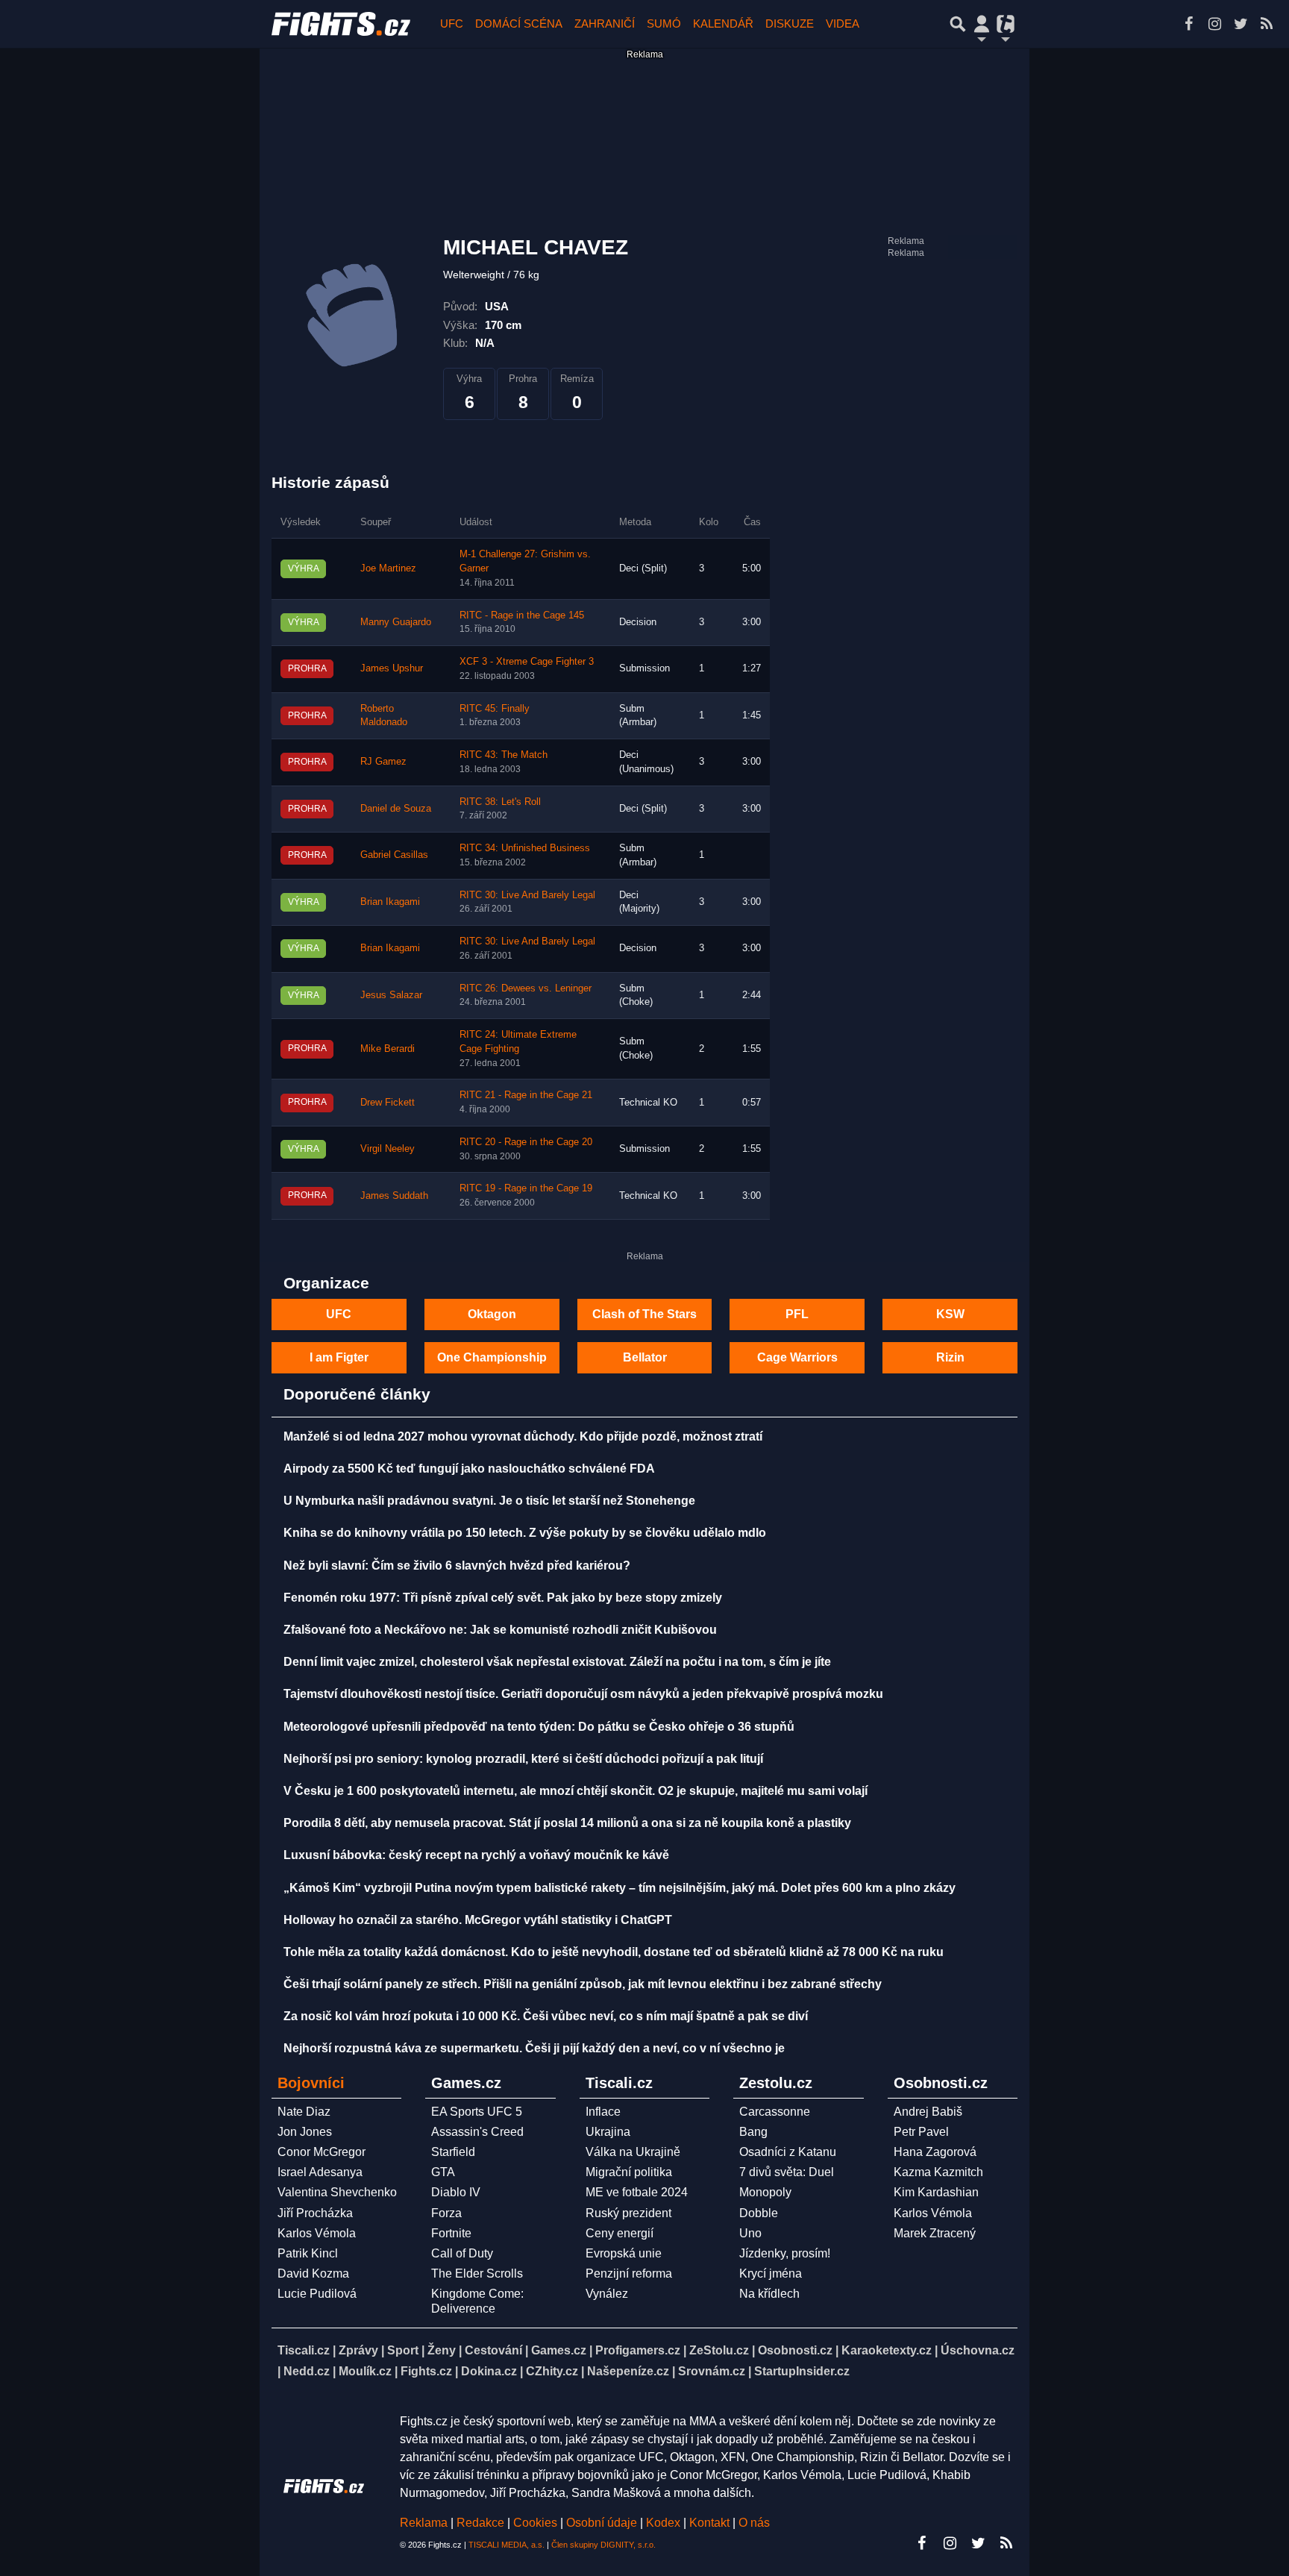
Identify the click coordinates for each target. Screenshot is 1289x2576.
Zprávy (358, 2350)
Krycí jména (771, 2273)
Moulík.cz (365, 2371)
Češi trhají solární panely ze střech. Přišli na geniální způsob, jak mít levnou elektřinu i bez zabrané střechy (583, 1984)
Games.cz (559, 2350)
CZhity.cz (552, 2371)
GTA (443, 2172)
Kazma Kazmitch (938, 2172)
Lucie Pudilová (317, 2294)
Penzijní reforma (629, 2273)
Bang (753, 2132)
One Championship (492, 1357)
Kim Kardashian (936, 2192)
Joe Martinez (388, 568)
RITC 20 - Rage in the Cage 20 (526, 1142)
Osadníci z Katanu (788, 2152)
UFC (452, 23)
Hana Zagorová (935, 2152)
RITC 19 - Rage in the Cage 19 (526, 1188)
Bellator (645, 1357)
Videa (843, 23)
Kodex (665, 2523)
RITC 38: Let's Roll (500, 802)
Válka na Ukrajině (633, 2152)
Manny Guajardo (396, 622)
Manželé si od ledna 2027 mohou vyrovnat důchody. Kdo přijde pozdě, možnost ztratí (523, 1436)
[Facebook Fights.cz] (1188, 24)
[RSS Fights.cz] (1267, 24)
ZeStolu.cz (719, 2350)
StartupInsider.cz (802, 2371)
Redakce (480, 2523)
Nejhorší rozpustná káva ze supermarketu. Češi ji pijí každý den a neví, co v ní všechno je (534, 2048)
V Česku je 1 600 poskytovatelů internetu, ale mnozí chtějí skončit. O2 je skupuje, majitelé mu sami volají (575, 1791)
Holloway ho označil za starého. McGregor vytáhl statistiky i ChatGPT (478, 1920)
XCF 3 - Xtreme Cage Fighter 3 (527, 662)
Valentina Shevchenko (337, 2192)
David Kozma (313, 2273)
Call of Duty (462, 2253)
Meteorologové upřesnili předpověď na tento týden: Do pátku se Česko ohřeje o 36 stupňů (539, 1727)
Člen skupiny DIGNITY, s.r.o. (603, 2545)
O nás (754, 2523)
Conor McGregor (322, 2152)
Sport (403, 2350)
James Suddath (394, 1196)
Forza (446, 2213)
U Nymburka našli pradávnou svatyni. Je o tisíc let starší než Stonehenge (489, 1501)
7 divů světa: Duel (787, 2172)
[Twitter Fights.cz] (1241, 24)
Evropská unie (624, 2253)
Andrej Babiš (928, 2112)
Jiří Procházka (315, 2213)
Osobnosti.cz (795, 2350)
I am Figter (339, 1357)
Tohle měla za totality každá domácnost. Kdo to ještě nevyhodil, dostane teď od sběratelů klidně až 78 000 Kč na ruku (614, 1952)
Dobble (759, 2213)
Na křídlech (769, 2294)
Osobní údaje (602, 2523)
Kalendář (723, 23)
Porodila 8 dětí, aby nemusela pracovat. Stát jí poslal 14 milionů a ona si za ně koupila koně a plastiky (567, 1823)
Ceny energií (620, 2233)
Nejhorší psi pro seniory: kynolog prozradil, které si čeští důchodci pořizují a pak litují (523, 1759)
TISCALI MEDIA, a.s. (506, 2545)
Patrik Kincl (308, 2253)
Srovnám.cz (712, 2371)
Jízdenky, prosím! (785, 2253)
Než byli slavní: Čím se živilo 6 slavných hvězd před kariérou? (457, 1566)
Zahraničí (605, 23)
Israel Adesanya (320, 2172)
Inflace (603, 2112)
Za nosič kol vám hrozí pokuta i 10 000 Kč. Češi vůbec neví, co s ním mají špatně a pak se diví (546, 2016)
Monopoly (765, 2192)
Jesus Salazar (391, 995)
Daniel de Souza (396, 809)
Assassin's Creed (477, 2132)
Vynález (607, 2294)
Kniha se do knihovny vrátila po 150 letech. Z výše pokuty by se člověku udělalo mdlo (525, 1533)
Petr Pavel (921, 2132)
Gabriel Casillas (394, 855)
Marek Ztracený (935, 2233)
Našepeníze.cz (628, 2371)
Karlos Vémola (317, 2233)
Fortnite (451, 2233)
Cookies (535, 2523)
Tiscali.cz (304, 2350)
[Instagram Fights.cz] (1214, 24)
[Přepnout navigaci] (982, 24)
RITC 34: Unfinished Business (525, 848)
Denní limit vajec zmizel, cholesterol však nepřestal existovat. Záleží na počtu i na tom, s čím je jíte (557, 1662)
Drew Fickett (388, 1103)
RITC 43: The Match (504, 755)
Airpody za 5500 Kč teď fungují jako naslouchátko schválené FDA (469, 1469)
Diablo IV (456, 2192)
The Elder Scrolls (477, 2273)
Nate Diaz (304, 2112)
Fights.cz (426, 2371)
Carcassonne (775, 2112)
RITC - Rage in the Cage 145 (522, 615)
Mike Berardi (388, 1049)
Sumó (664, 23)
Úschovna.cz (978, 2350)
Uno (750, 2233)
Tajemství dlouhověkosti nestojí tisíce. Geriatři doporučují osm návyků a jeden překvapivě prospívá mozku (583, 1694)
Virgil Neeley (388, 1149)
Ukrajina (608, 2132)
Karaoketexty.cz (887, 2350)
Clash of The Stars (644, 1314)
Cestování (493, 2350)
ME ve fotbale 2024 (637, 2192)
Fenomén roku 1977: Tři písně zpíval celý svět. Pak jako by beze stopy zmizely (503, 1598)
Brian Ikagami (390, 902)
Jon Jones (305, 2132)
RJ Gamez (383, 762)
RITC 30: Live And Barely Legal (527, 895)
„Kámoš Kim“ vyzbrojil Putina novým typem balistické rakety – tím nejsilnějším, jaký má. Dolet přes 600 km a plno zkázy (620, 1888)
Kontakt (711, 2523)
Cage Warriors (797, 1357)
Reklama (424, 2523)
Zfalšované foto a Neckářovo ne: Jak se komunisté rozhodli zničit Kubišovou (500, 1630)
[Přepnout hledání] (958, 24)
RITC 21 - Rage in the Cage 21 (526, 1095)
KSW (950, 1314)
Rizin (950, 1357)
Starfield (453, 2152)
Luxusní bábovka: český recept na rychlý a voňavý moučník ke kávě (476, 1855)
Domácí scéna (519, 23)
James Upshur (392, 668)
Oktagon (492, 1314)
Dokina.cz (489, 2371)
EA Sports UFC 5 (477, 2112)
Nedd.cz (307, 2371)
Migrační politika (629, 2172)
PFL (797, 1314)
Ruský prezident (628, 2213)
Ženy (442, 2350)
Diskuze (790, 23)
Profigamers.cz (638, 2350)
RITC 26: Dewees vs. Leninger (526, 988)
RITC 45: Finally (495, 709)
